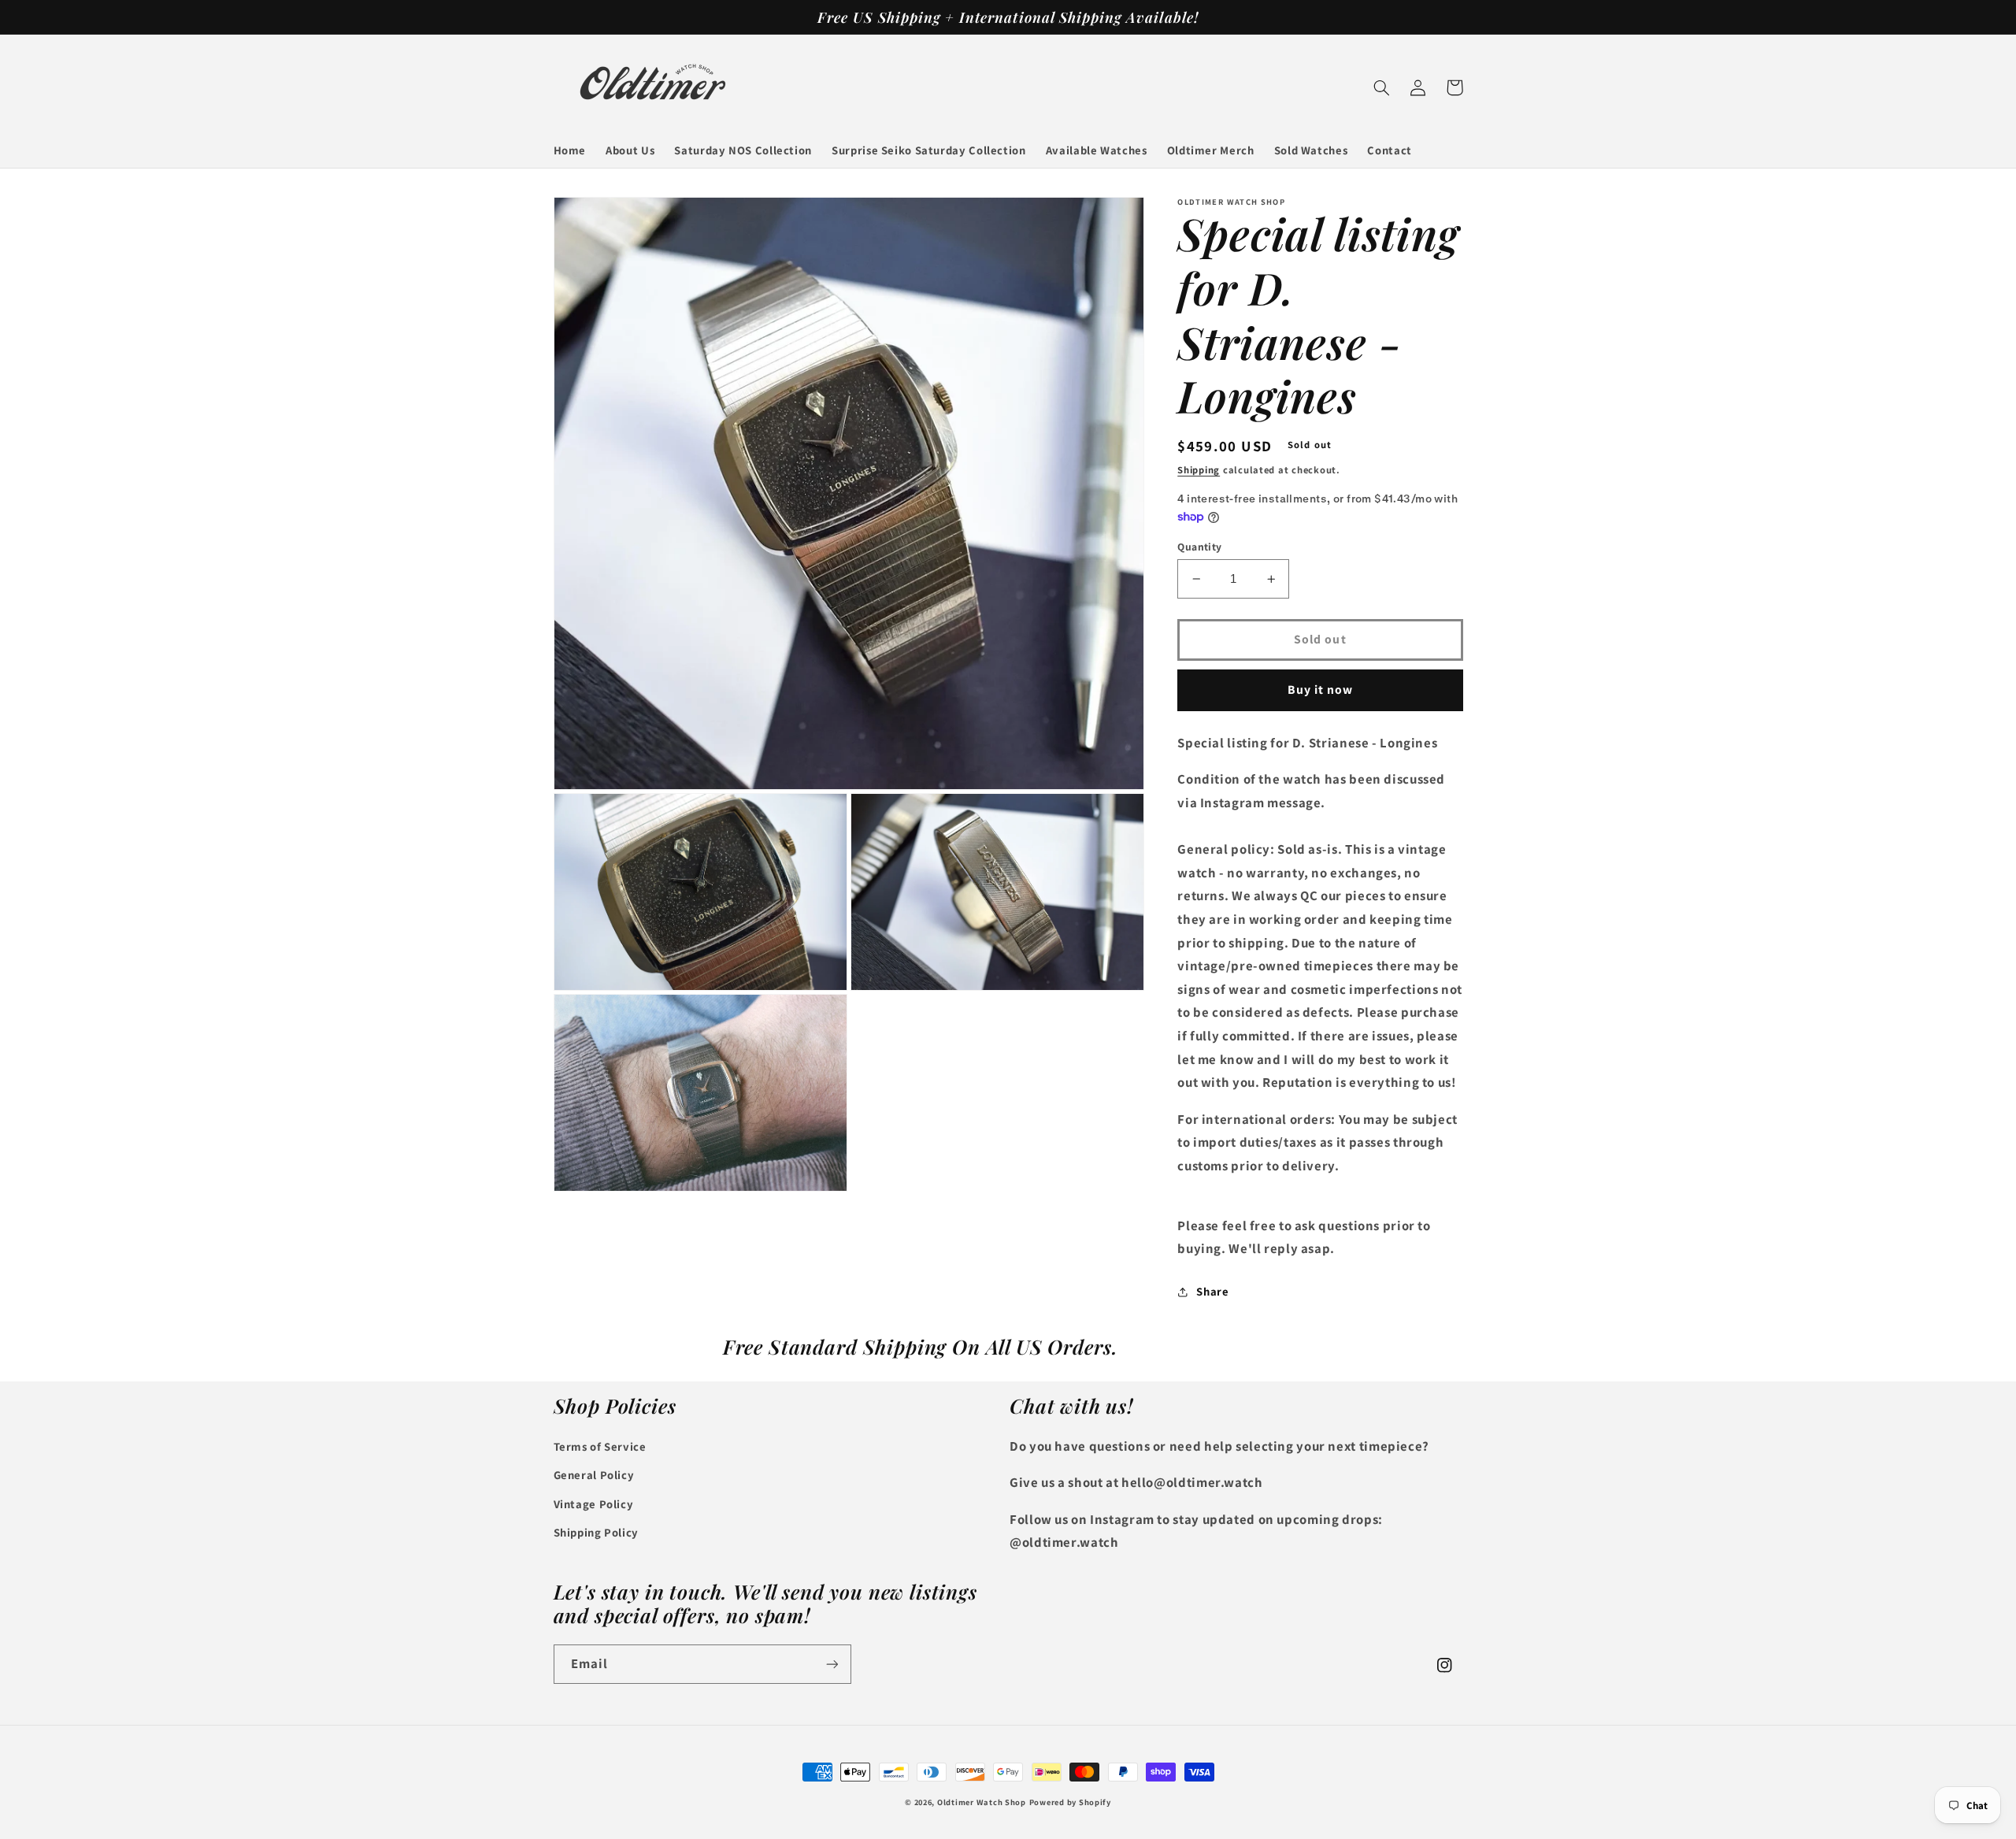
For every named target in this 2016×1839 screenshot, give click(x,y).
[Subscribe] (832, 1664)
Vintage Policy (594, 1504)
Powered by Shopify (1070, 1802)
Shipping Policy (596, 1532)
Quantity (1199, 547)
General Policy (594, 1475)
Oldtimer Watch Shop (982, 1802)
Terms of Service (600, 1446)
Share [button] (1212, 1291)
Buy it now (1321, 690)
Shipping (1199, 470)
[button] (1382, 87)
